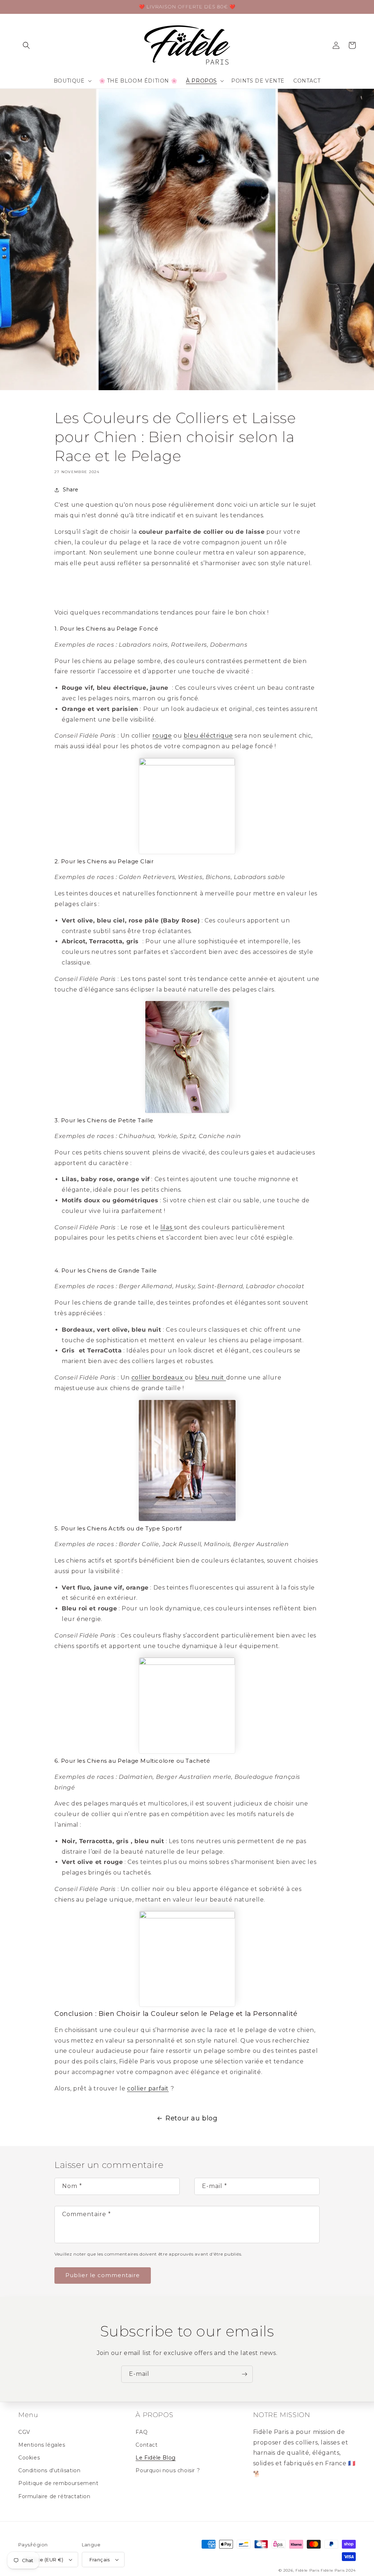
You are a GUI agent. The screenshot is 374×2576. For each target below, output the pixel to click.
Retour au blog (191, 2118)
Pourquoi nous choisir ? (168, 2470)
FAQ (142, 2432)
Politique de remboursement (58, 2483)
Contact (146, 2445)
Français (100, 2560)
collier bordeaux (158, 1378)
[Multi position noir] (187, 1959)
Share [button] (71, 490)
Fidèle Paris (308, 2570)
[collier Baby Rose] (187, 1057)
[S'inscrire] (244, 2374)
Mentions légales (42, 2445)
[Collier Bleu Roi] (187, 1705)
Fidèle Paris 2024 (338, 2570)
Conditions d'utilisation (49, 2470)
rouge (162, 736)
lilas (167, 1227)
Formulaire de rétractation (54, 2496)
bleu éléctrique (208, 736)
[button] (26, 45)
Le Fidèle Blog (155, 2458)
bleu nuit (211, 1378)
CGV (24, 2432)
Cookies (29, 2458)
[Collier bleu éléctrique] (187, 806)
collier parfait (148, 2088)
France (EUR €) (45, 2560)
